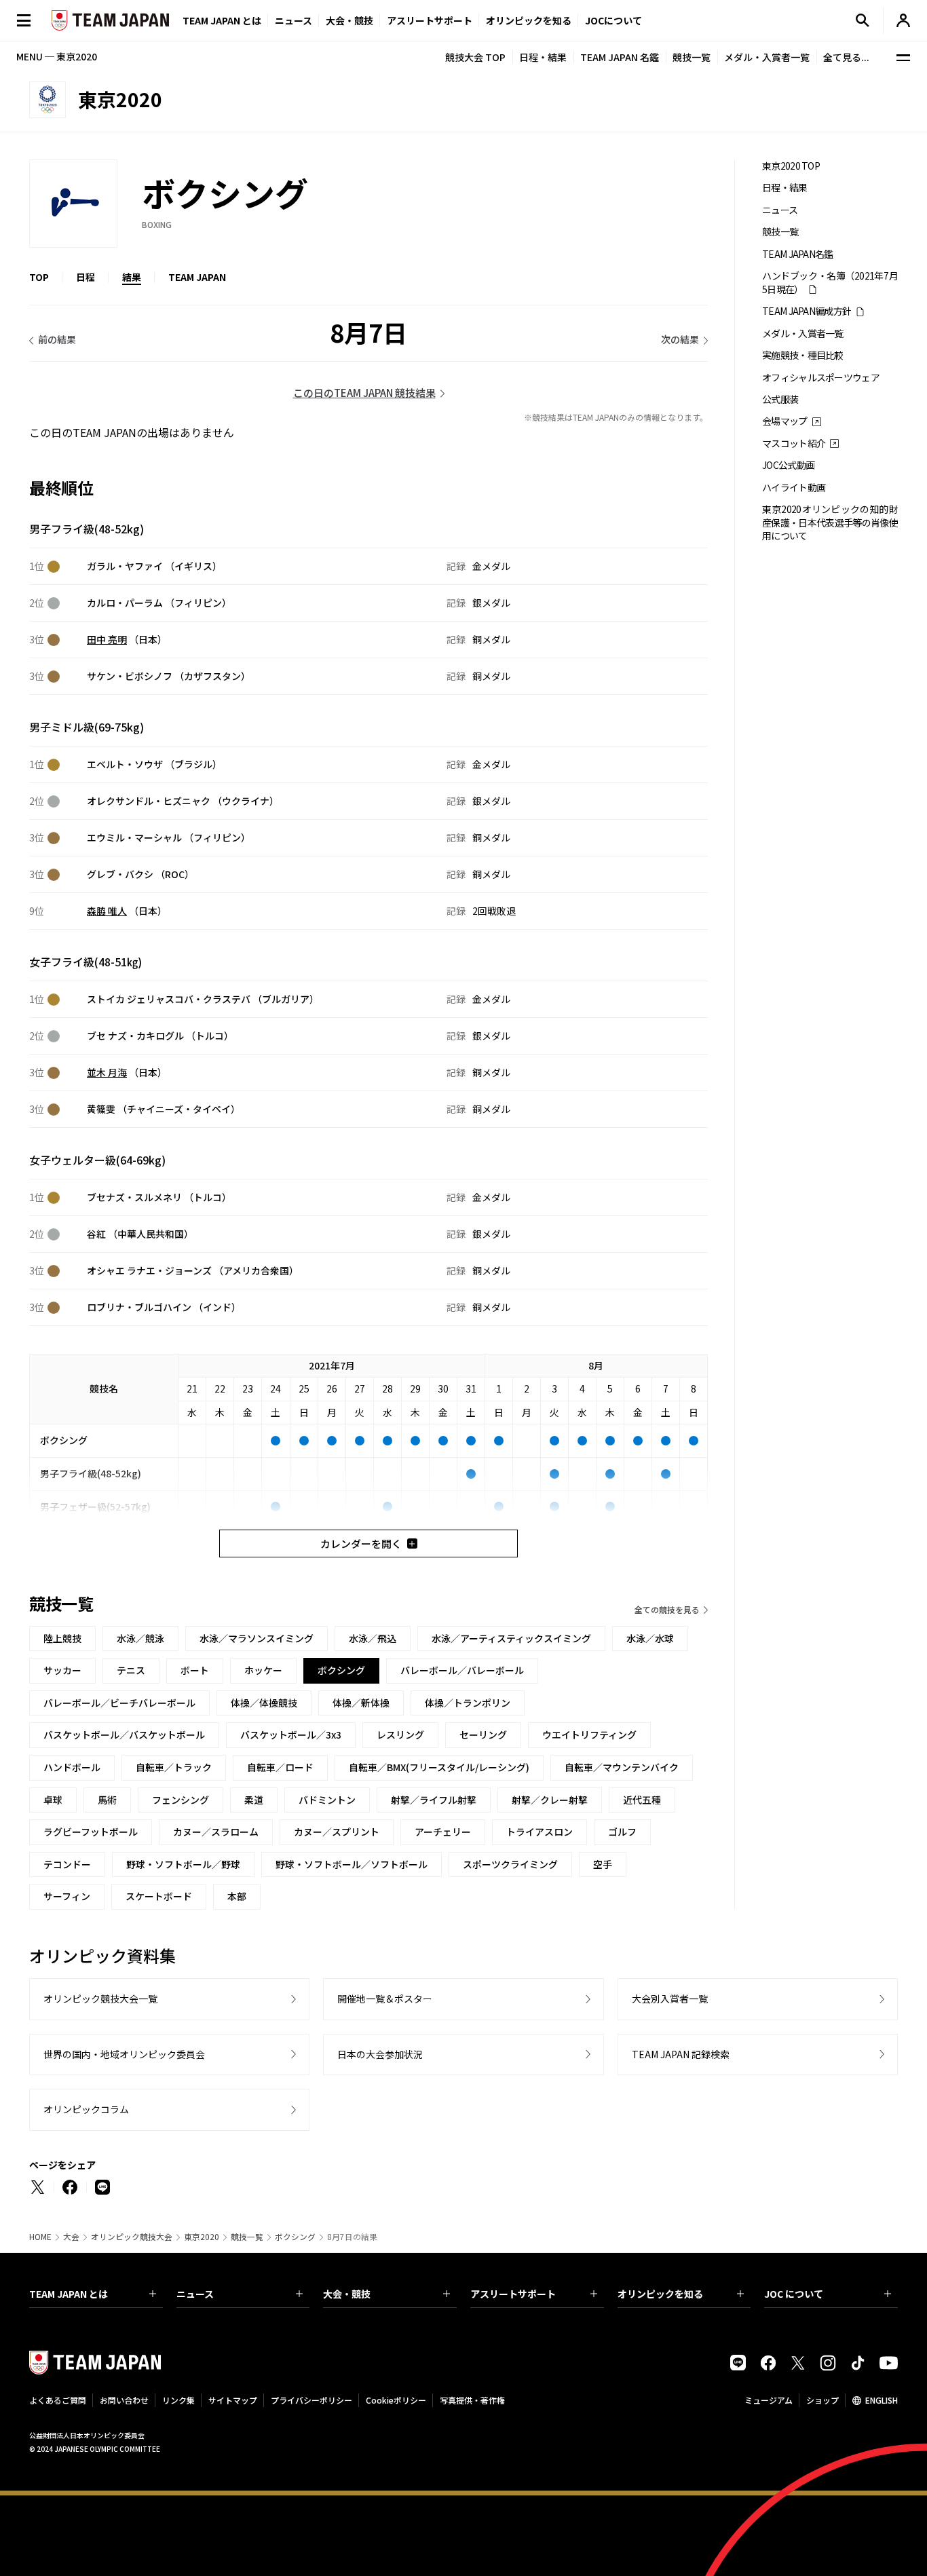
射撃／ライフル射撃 (434, 1800)
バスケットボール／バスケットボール (124, 1735)
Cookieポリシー (396, 2400)
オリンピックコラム (86, 2109)
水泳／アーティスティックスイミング (511, 1638)
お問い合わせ (124, 2400)
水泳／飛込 (373, 1638)
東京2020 (202, 2237)
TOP (39, 277)
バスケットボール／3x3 (291, 1735)
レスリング (400, 1735)
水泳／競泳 (140, 1638)
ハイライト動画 (794, 488)
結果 (132, 277)
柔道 (254, 1800)
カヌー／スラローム (216, 1832)
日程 (86, 277)
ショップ (822, 2400)
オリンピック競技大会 (132, 2237)
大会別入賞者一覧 (670, 1999)
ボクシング (295, 2237)
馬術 (107, 1800)
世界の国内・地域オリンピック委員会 (124, 2054)
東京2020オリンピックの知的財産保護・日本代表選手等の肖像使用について (830, 523)
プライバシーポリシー (311, 2400)
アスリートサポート (430, 20)
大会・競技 (347, 2294)
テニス (131, 1670)
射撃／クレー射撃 (550, 1800)
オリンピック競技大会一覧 (100, 1999)
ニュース (294, 20)
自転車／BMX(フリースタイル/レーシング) (439, 1767)
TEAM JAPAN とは (69, 2294)
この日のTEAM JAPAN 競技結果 (364, 393)
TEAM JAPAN (197, 277)
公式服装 (780, 399)
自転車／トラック (174, 1767)
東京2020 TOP (791, 166)
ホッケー (263, 1670)
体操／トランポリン (468, 1703)
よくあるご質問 (58, 2400)
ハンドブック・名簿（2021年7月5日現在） (830, 282)
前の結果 (57, 339)
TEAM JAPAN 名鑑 (620, 57)
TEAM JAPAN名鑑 (798, 254)
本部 (237, 1896)
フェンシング (181, 1800)
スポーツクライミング (510, 1864)
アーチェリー (443, 1832)
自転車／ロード (280, 1767)
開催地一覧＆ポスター (385, 1999)
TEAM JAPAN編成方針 (807, 311)
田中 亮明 (107, 639)
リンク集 (178, 2400)
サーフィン (67, 1896)
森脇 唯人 (107, 911)
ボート (195, 1670)
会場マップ (785, 421)
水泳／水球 (650, 1638)
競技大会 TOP (475, 57)
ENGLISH (882, 2400)
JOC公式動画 (788, 465)
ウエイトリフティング (589, 1735)
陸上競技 (62, 1638)
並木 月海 (107, 1072)
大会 (71, 2237)
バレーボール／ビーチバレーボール (119, 1703)
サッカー (62, 1670)
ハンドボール (72, 1767)
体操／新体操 (361, 1703)
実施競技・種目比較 (803, 355)
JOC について (794, 2294)
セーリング (483, 1735)
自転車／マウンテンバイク (622, 1767)
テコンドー (67, 1864)
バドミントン (327, 1800)
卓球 (53, 1800)
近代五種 (642, 1800)
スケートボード (159, 1896)
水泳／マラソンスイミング (257, 1638)
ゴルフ (622, 1832)
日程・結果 (543, 57)
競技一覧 (692, 57)
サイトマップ (233, 2400)
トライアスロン (540, 1832)
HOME (40, 2237)
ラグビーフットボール (91, 1832)
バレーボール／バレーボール (462, 1670)
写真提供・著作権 (472, 2400)
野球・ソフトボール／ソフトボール (352, 1864)
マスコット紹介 (794, 443)
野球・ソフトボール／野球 (183, 1864)
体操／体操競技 (264, 1703)
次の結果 (680, 339)
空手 (603, 1864)
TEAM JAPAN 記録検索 (681, 2054)
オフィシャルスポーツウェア (821, 378)
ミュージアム (769, 2400)
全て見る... (846, 57)
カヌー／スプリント (337, 1832)
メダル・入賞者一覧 (767, 57)
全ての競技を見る (667, 1609)
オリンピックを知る (529, 20)
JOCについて (613, 20)
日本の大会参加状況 (380, 2054)
